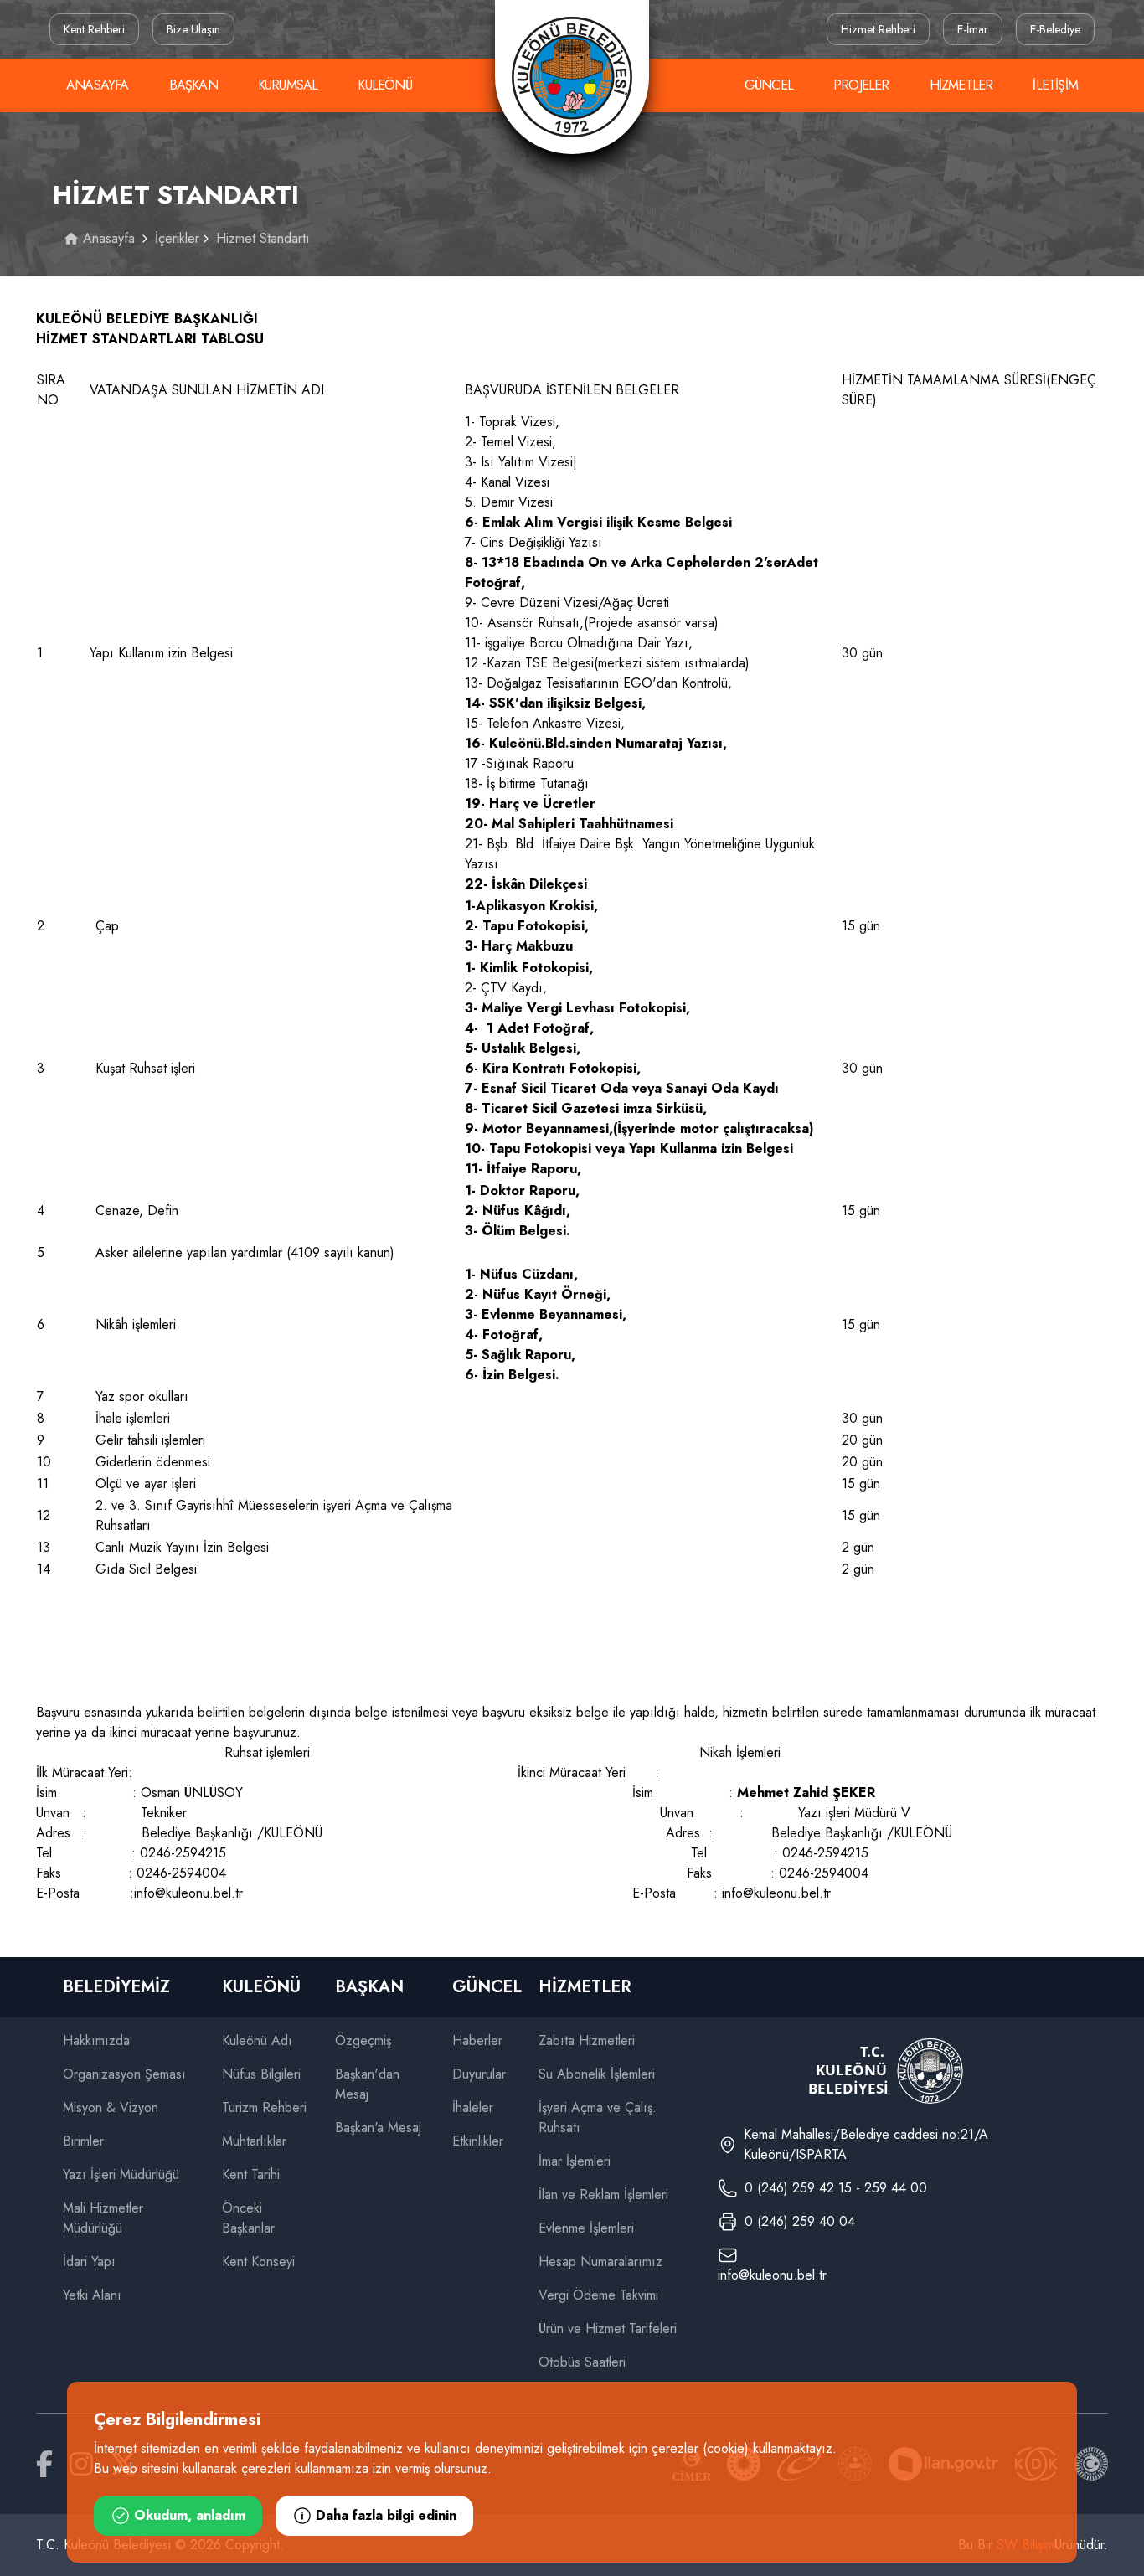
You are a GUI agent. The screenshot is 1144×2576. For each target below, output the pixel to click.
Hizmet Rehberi (878, 29)
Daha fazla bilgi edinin (386, 2515)
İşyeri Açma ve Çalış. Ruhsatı (598, 2117)
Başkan (193, 85)
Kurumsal (288, 85)
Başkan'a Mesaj (378, 2128)
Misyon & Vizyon (111, 2107)
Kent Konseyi (258, 2262)
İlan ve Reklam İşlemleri (603, 2195)
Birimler (83, 2141)
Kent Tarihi (251, 2174)
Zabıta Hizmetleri (587, 2040)
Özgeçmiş (363, 2040)
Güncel (769, 85)
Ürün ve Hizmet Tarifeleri (608, 2329)
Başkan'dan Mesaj (367, 2084)
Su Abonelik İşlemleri (597, 2074)
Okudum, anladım (190, 2515)
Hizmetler (961, 85)
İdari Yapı (89, 2262)
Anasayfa (98, 85)
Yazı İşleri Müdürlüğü (121, 2174)
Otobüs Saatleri (582, 2362)
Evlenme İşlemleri (586, 2228)
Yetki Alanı (92, 2295)
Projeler (861, 85)
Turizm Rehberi (264, 2107)
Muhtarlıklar (254, 2141)
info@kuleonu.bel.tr (772, 2275)
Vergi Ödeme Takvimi (598, 2295)
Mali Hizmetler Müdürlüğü (103, 2218)
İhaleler (473, 2107)
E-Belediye (1055, 29)
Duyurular (479, 2074)
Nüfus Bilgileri (261, 2074)
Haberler (477, 2040)
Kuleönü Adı (257, 2040)
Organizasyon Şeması (124, 2074)
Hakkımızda (96, 2040)
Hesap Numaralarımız (600, 2262)
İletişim (1055, 85)
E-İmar (973, 29)
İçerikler (177, 238)
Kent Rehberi (94, 29)
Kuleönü (384, 85)
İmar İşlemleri (575, 2161)
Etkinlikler (478, 2141)
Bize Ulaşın (193, 29)
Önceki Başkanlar (248, 2218)
